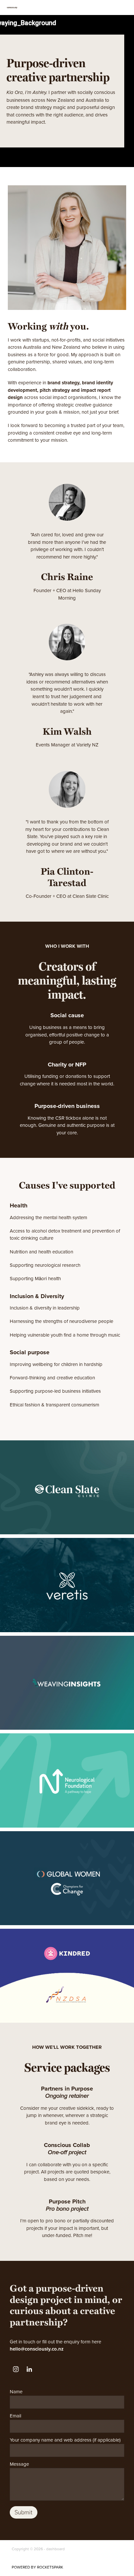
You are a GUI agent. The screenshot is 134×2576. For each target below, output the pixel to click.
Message (19, 2464)
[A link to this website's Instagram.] (16, 2369)
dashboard (55, 2549)
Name (16, 2392)
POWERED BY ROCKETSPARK (37, 2567)
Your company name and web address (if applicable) (65, 2440)
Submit (24, 2512)
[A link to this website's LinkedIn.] (29, 2369)
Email (15, 2416)
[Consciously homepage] (67, 8)
